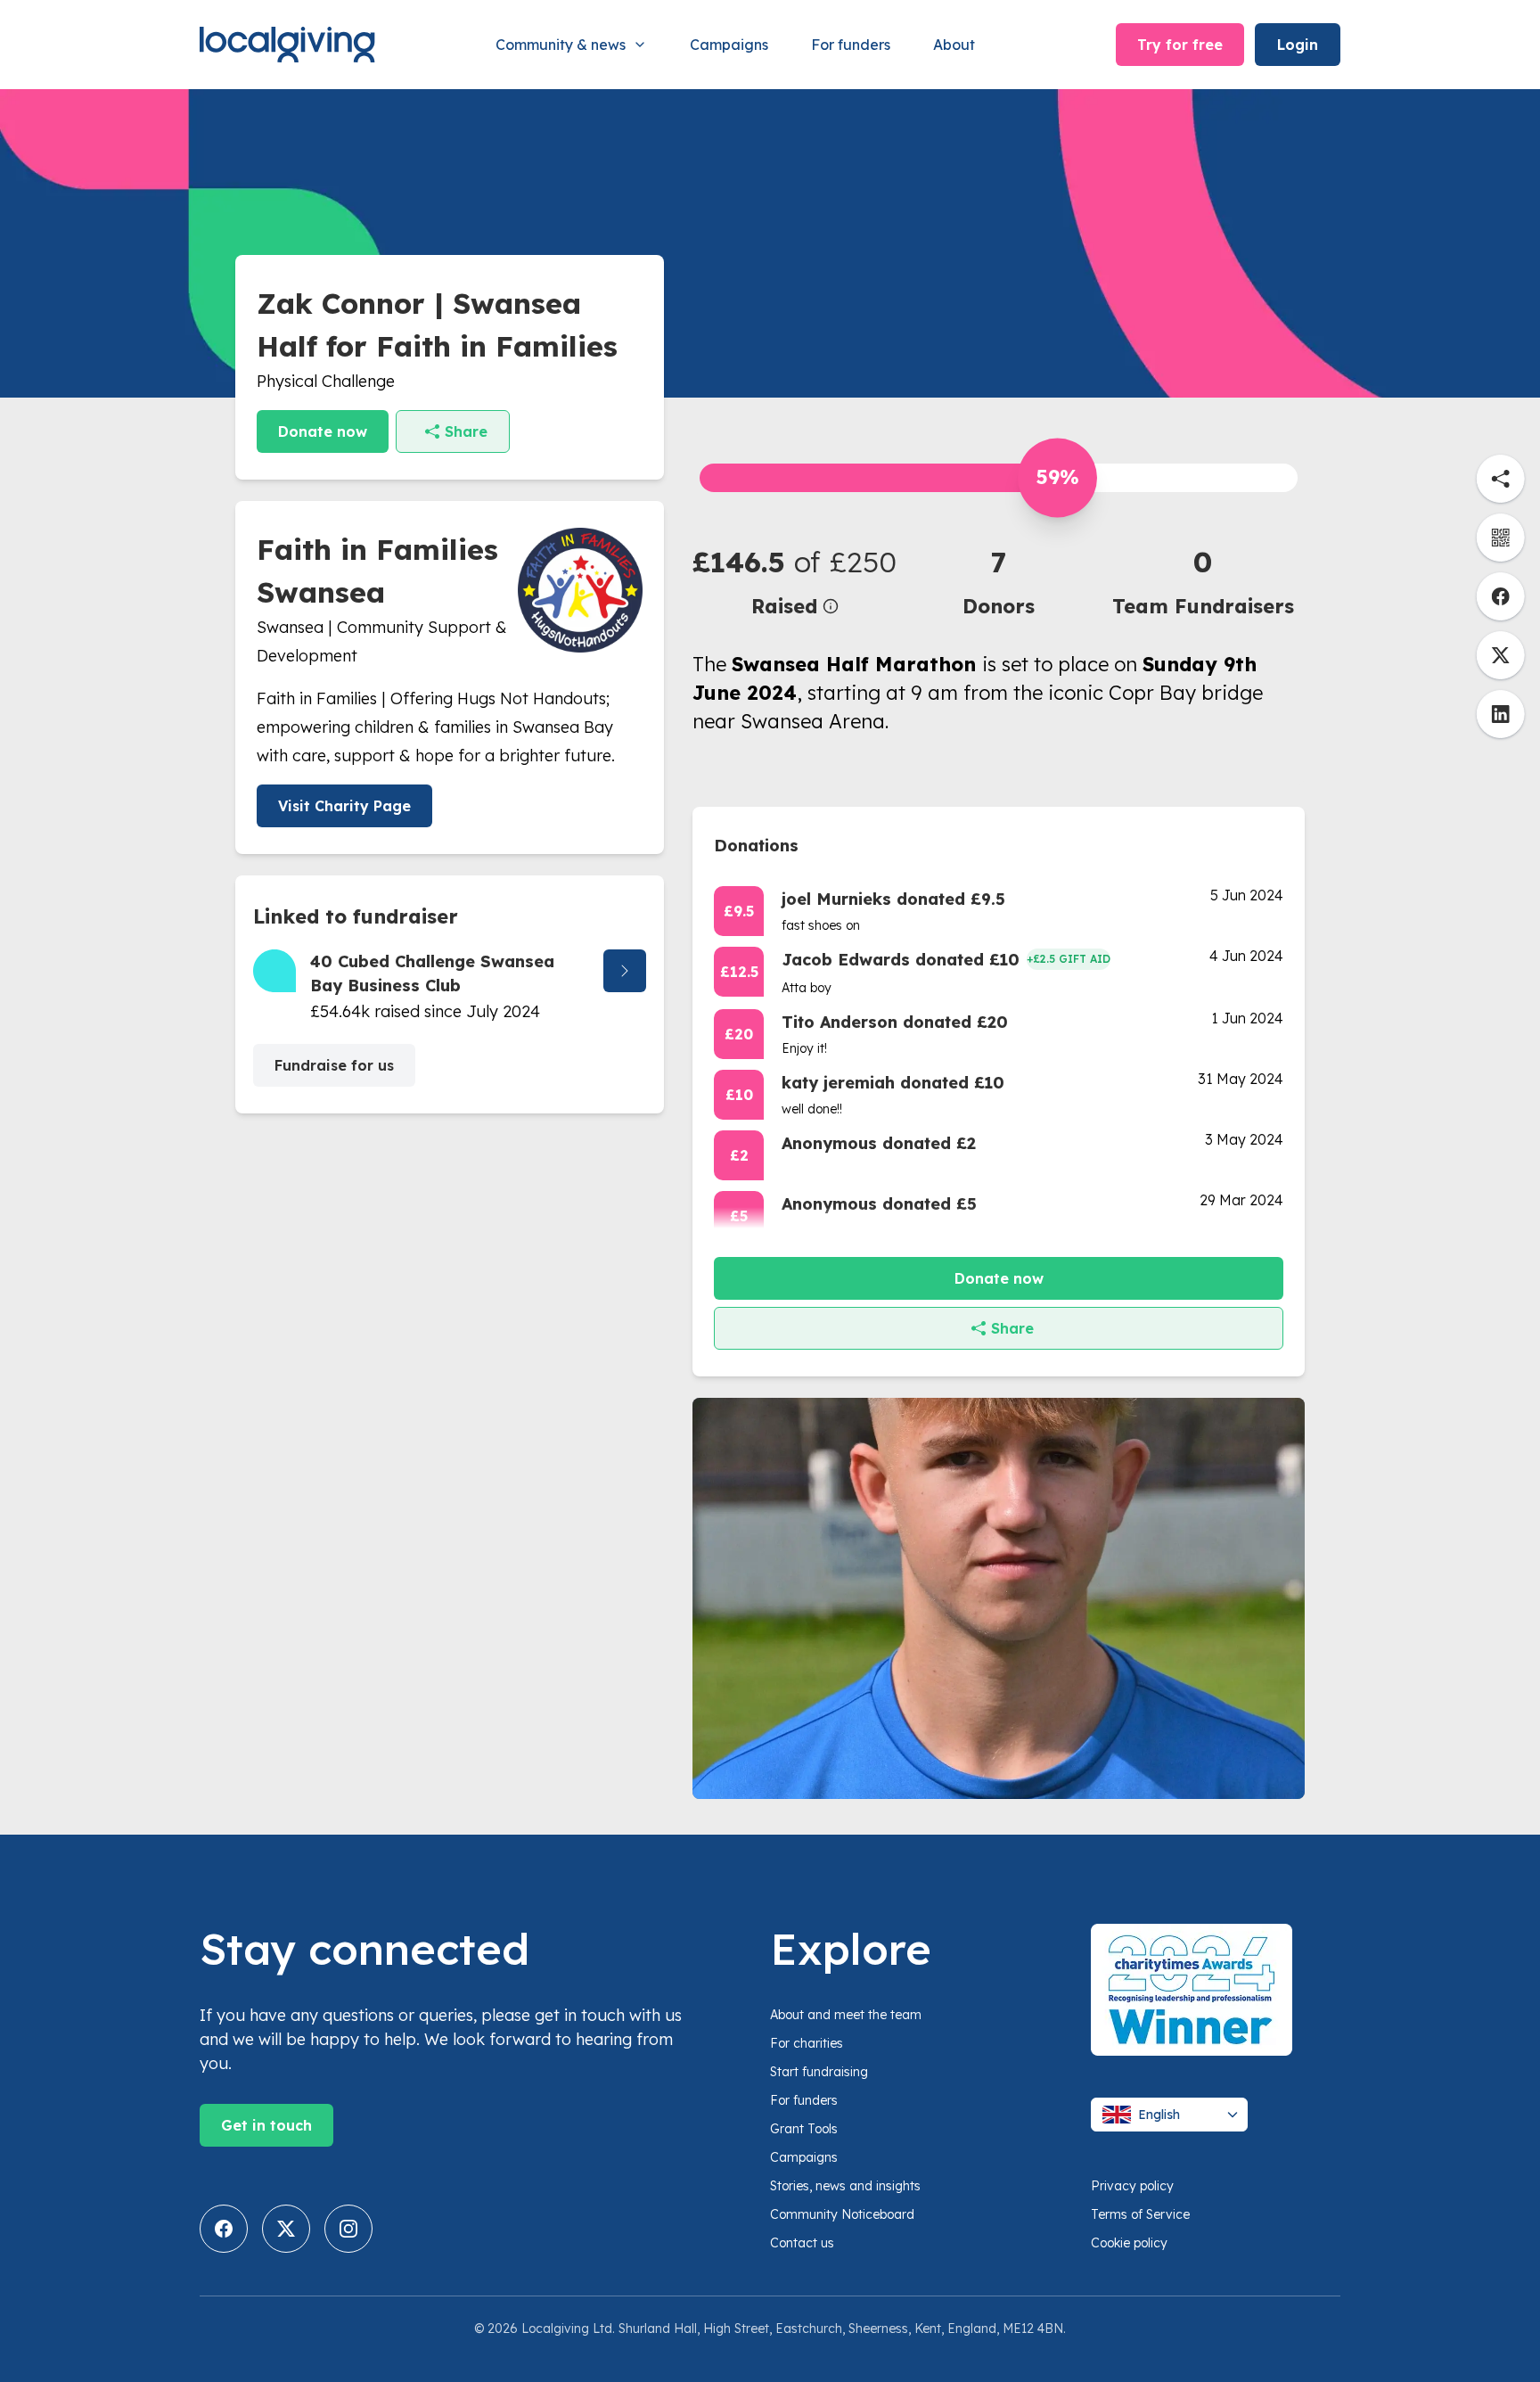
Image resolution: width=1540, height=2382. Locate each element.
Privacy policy (1132, 2186)
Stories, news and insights (845, 2186)
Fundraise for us (334, 1065)
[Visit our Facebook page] (224, 2229)
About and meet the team (846, 2015)
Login (1298, 45)
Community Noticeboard (842, 2214)
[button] (795, 581)
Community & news (561, 45)
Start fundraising (819, 2072)
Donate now (323, 431)
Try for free (1180, 45)
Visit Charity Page (344, 806)
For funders (851, 45)
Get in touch (266, 2125)
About (954, 45)
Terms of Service (1140, 2214)
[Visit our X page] (286, 2229)
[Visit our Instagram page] (348, 2229)
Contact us (802, 2243)
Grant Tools (804, 2129)
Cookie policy (1129, 2243)
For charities (807, 2043)
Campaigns (729, 45)
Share (466, 431)
